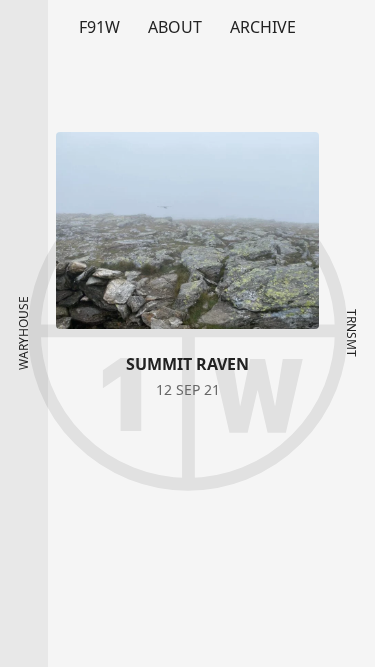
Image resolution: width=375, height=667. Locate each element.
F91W (99, 27)
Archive (263, 27)
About (175, 27)
